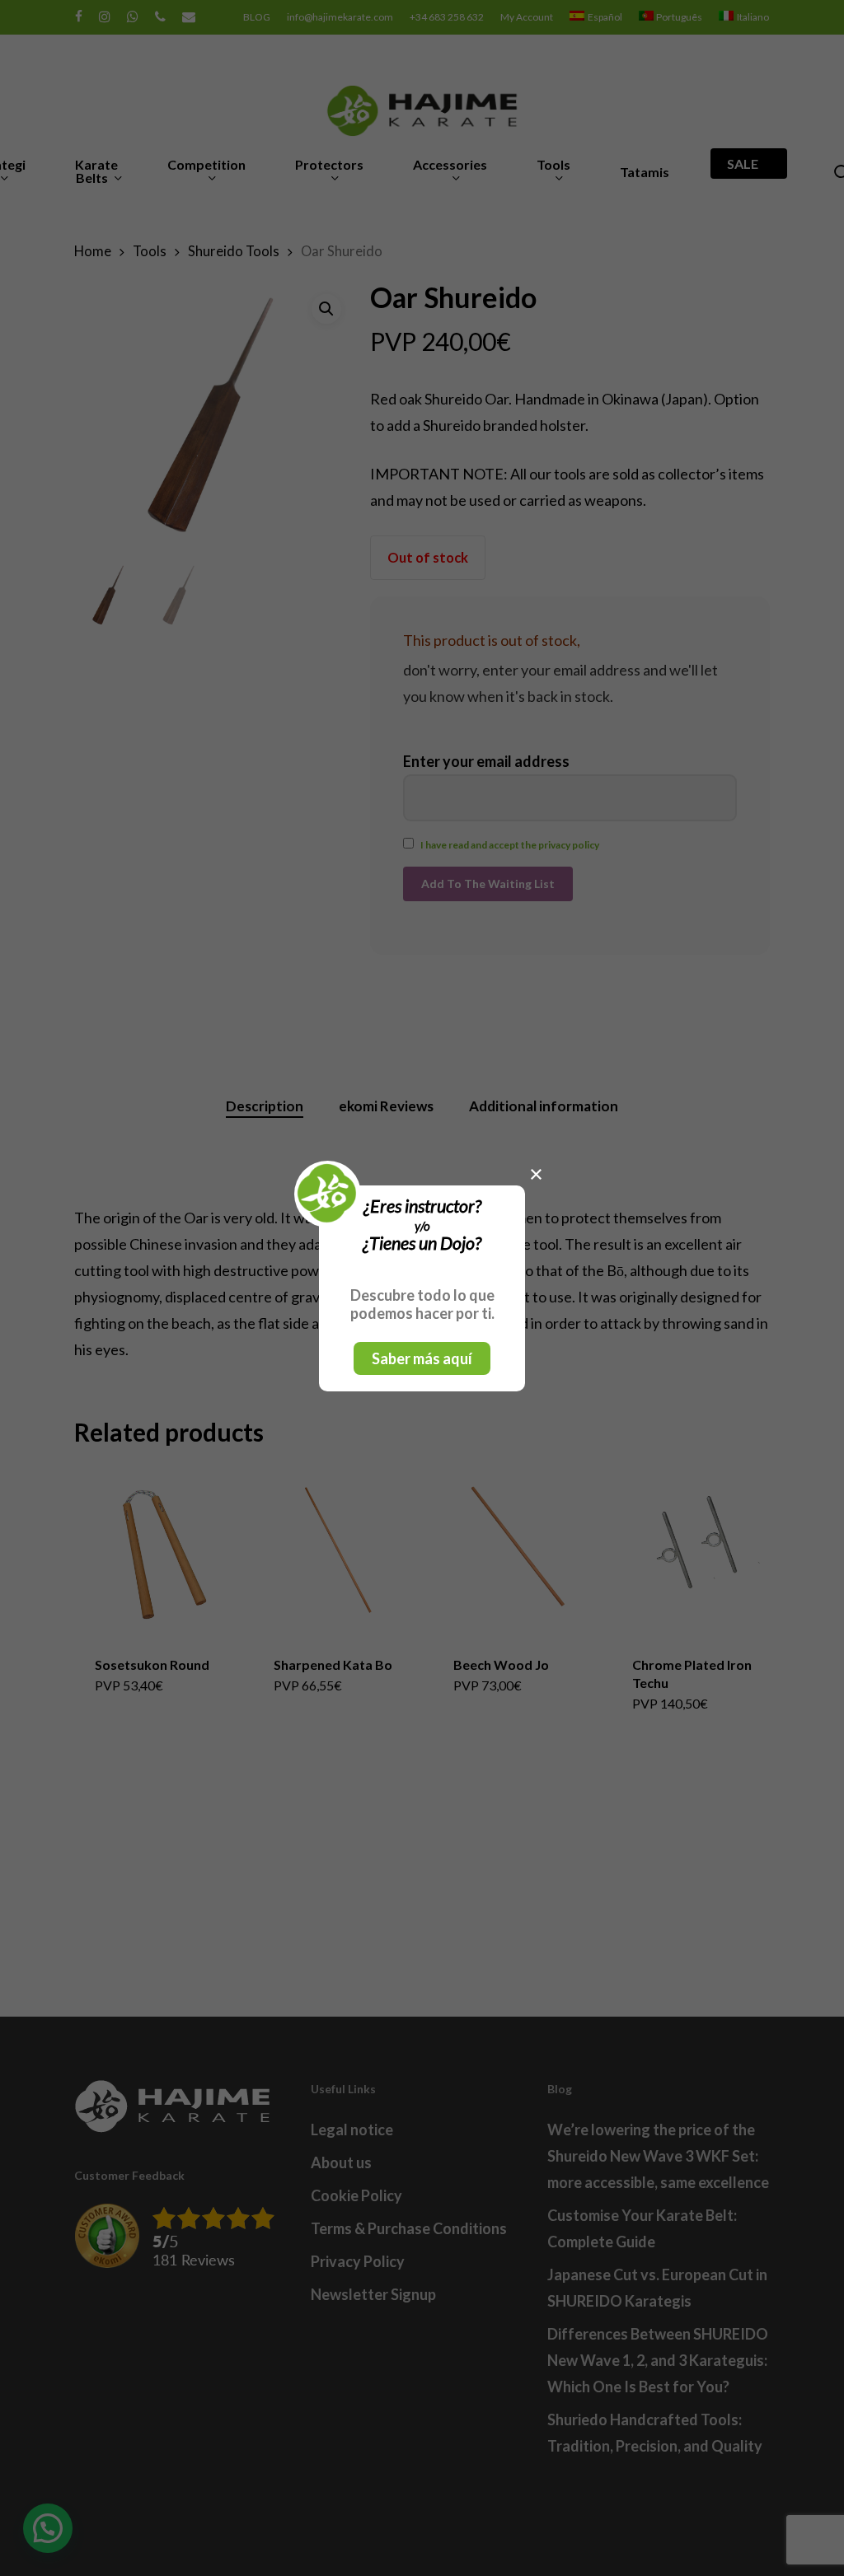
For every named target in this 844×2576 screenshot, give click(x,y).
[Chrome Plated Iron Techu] (696, 1550)
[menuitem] (596, 17)
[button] (326, 309)
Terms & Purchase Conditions (409, 2228)
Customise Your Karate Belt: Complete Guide (642, 2228)
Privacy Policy (358, 2261)
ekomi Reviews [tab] (386, 1106)
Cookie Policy (356, 2195)
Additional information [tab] (544, 1106)
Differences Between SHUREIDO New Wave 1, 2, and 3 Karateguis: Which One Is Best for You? (658, 2360)
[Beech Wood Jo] (518, 1550)
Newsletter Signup (373, 2294)
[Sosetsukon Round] (159, 1550)
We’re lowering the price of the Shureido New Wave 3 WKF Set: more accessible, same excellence (658, 2156)
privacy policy (569, 845)
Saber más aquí (422, 1358)
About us (341, 2162)
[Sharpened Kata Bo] (338, 1550)
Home (93, 251)
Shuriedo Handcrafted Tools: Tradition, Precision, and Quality (655, 2433)
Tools (150, 251)
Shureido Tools (234, 251)
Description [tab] (265, 1106)
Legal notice (352, 2130)
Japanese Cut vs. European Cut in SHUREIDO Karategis (657, 2288)
